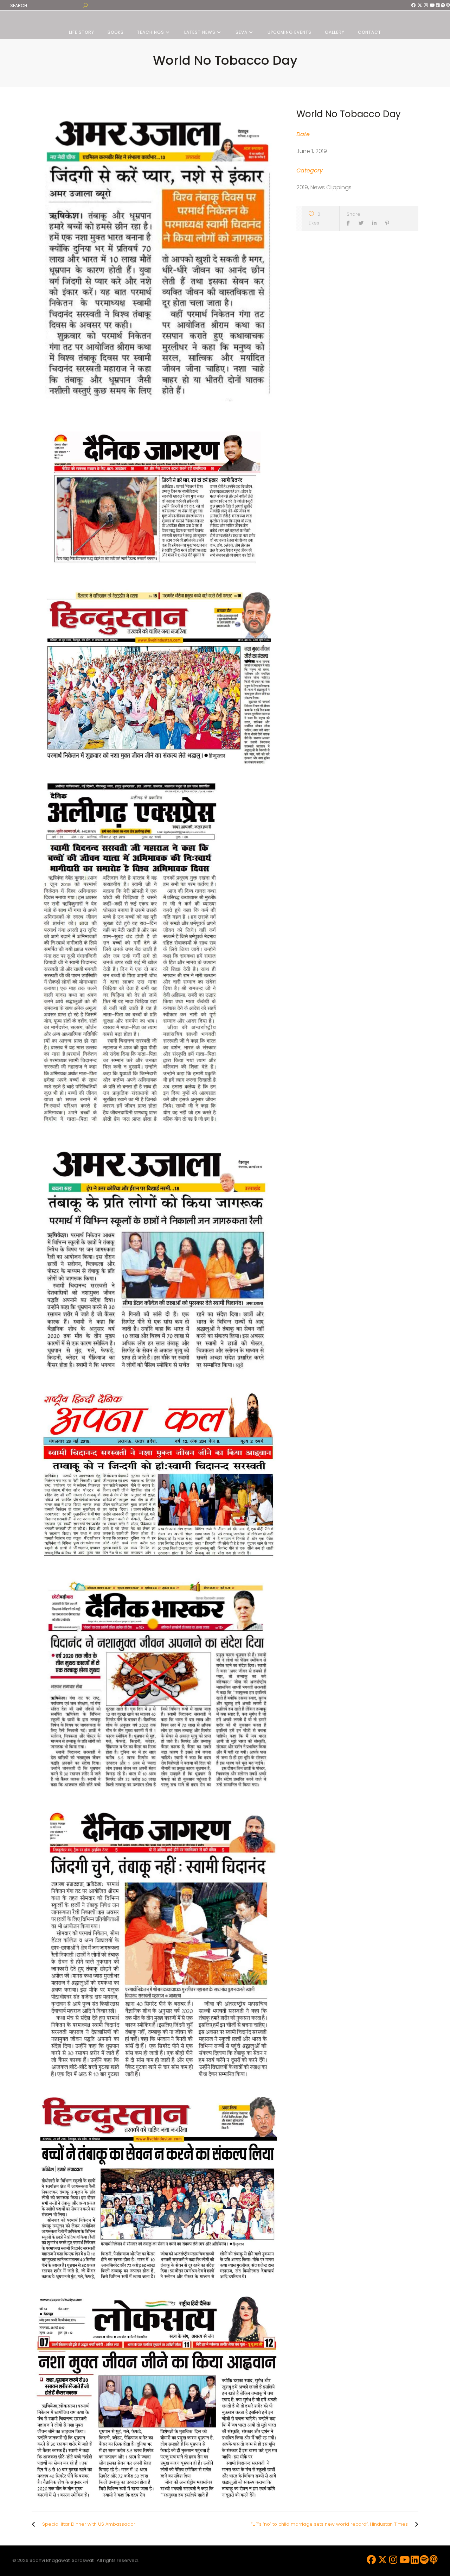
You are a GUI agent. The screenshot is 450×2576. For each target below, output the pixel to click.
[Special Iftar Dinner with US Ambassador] (35, 2524)
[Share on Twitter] (363, 223)
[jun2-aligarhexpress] (157, 956)
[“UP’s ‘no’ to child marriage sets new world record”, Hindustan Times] (415, 2524)
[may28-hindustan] (157, 2189)
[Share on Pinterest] (389, 223)
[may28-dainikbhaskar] (157, 1681)
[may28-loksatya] (157, 2395)
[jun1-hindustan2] (157, 678)
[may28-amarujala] (157, 1260)
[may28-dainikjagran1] (157, 1945)
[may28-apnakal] (157, 1474)
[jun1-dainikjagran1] (157, 495)
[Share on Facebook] (350, 223)
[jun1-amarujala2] (157, 258)
